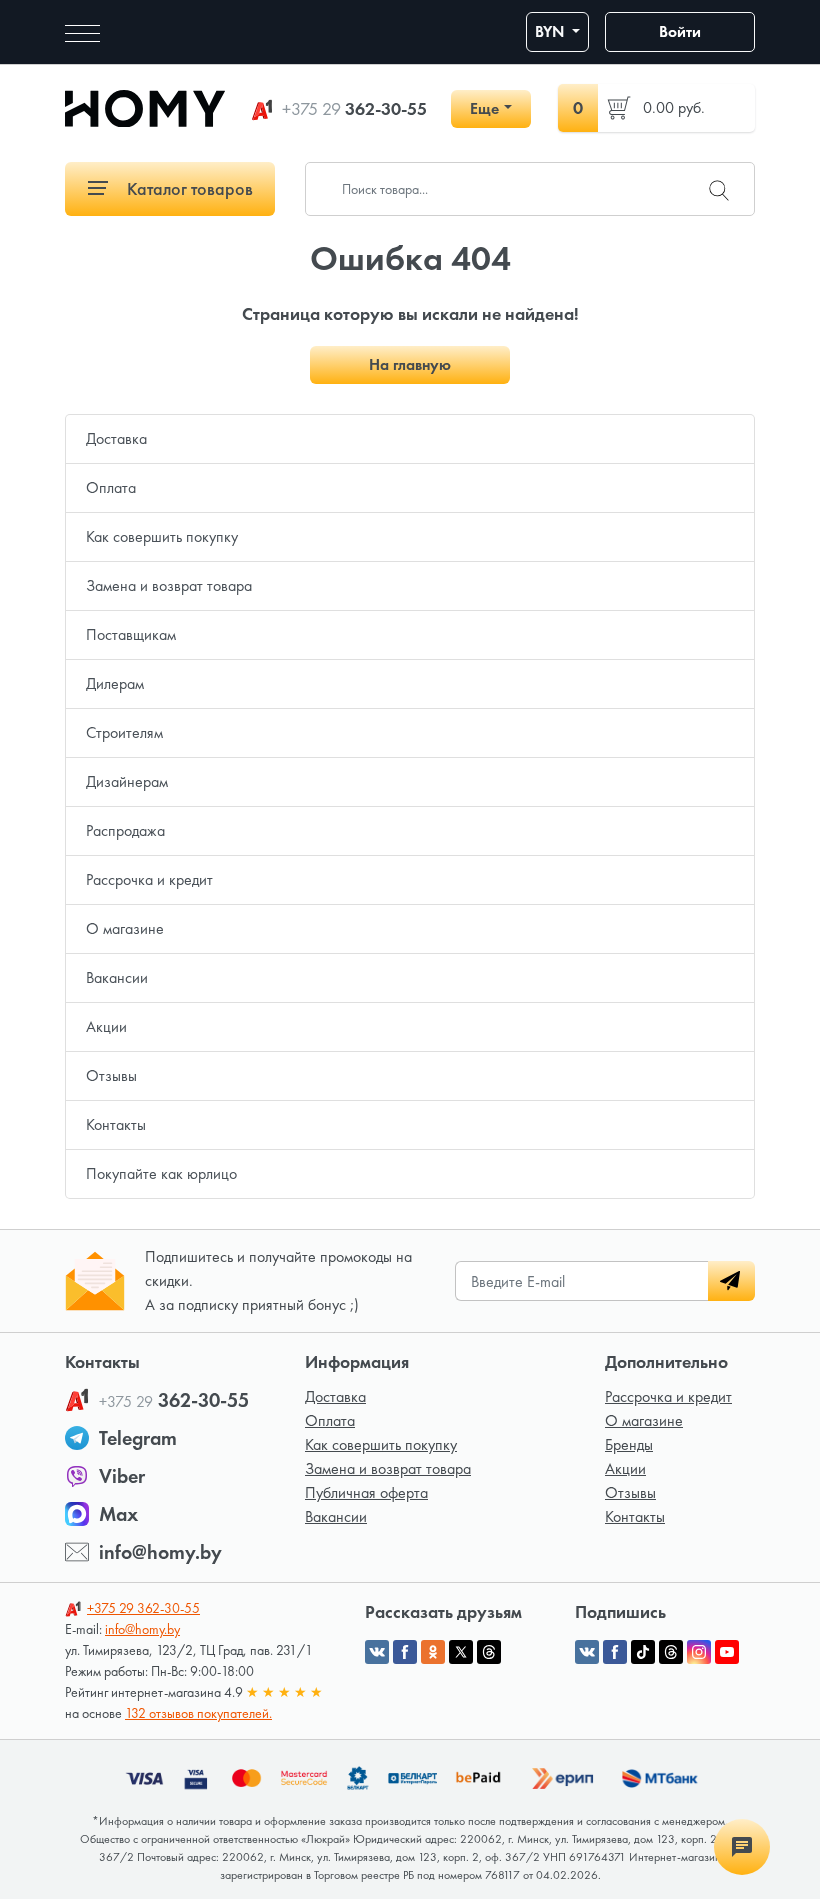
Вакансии (117, 977)
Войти (680, 31)
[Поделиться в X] (461, 1652)
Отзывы (111, 1075)
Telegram (138, 1438)
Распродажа (125, 830)
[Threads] (671, 1652)
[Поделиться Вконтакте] (377, 1652)
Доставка (116, 438)
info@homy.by (160, 1552)
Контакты (116, 1124)
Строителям (124, 732)
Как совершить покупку (162, 536)
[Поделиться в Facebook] (405, 1652)
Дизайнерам (127, 781)
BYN (551, 31)
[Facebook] (615, 1652)
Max (118, 1514)
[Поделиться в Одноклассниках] (433, 1652)
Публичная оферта (366, 1492)
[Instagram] (699, 1652)
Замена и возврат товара (169, 585)
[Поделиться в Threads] (489, 1652)
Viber (122, 1476)
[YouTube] (727, 1652)
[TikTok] (643, 1652)
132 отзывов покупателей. (198, 1713)
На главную (410, 364)
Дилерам (115, 683)
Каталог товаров (188, 188)
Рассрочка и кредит (149, 879)
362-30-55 (354, 109)
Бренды (629, 1444)
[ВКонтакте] (587, 1652)
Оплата (111, 487)
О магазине (125, 928)
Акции (106, 1026)
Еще (484, 108)
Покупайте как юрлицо (161, 1173)
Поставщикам (131, 634)
